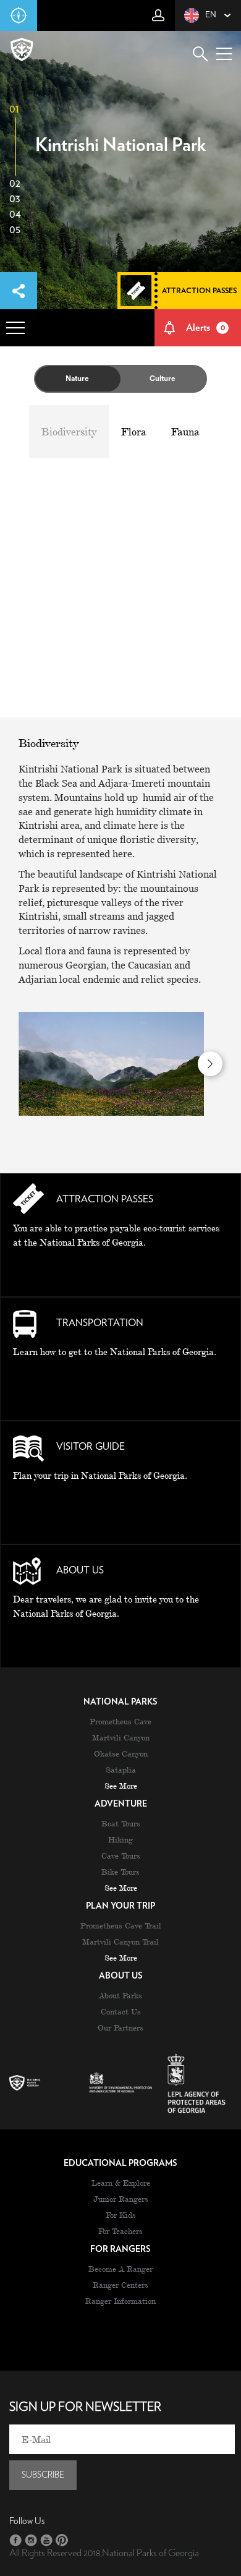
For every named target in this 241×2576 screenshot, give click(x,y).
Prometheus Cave (120, 1721)
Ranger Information (120, 2301)
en (211, 15)
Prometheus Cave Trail (121, 1925)
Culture (163, 379)
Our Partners (120, 2027)
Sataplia (121, 1769)
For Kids (121, 2215)
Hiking (120, 1839)
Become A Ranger (120, 2269)
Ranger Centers (120, 2285)
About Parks (120, 1995)
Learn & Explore (121, 2183)
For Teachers (120, 2231)
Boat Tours (121, 1823)
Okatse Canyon (121, 1753)
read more (120, 1270)
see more (121, 1786)
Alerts (205, 328)
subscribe (43, 2475)
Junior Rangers (121, 2199)
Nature (77, 379)
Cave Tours (121, 1855)
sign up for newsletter (85, 2407)
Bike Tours (120, 1872)
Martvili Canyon (121, 1737)
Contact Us (121, 2011)
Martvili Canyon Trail (120, 1941)
